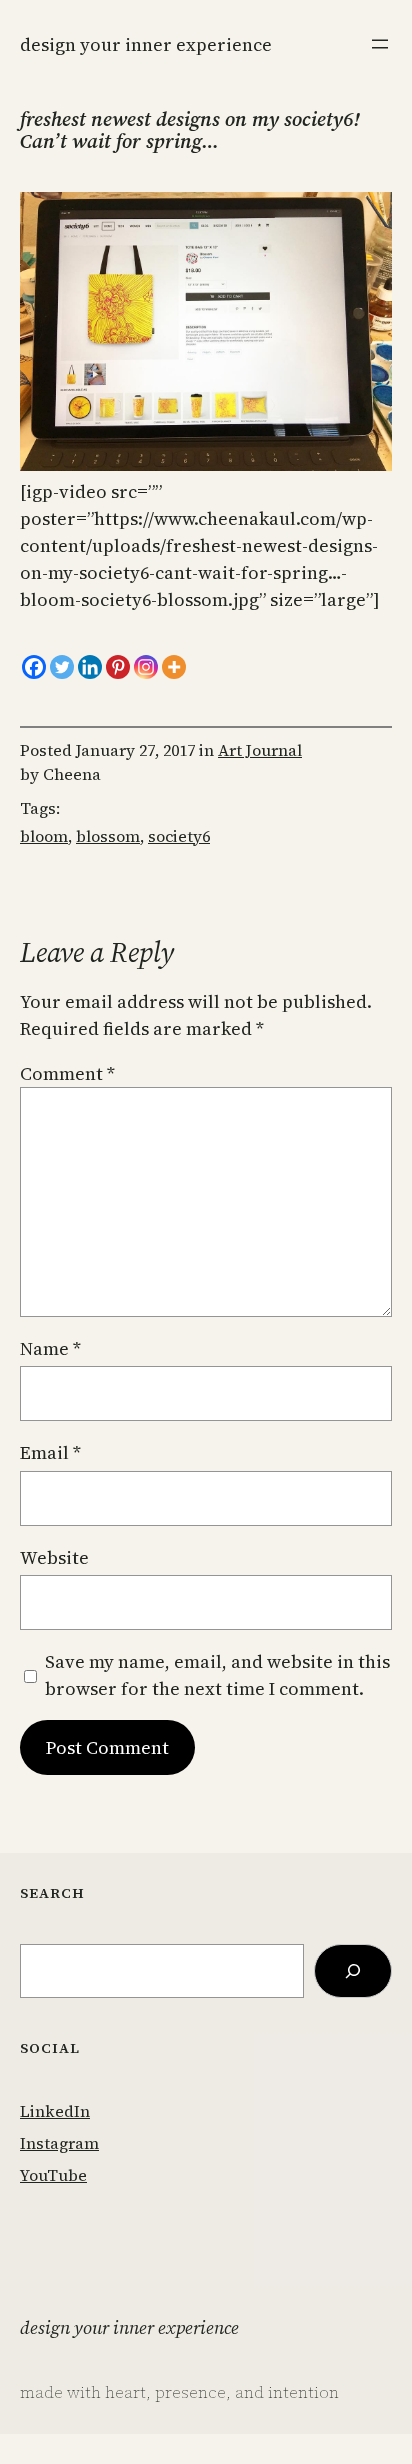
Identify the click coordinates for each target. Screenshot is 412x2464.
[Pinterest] (118, 667)
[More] (174, 667)
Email (50, 1452)
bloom (44, 836)
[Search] (353, 1971)
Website (54, 1557)
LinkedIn (55, 2111)
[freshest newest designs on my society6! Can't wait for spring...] (206, 464)
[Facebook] (34, 667)
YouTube (53, 2175)
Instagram (59, 2143)
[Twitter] (62, 667)
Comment (67, 1073)
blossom (108, 836)
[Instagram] (146, 667)
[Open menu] (380, 44)
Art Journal (260, 750)
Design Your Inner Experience (146, 44)
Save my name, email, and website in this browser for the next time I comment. (217, 1675)
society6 (179, 836)
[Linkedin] (90, 667)
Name (50, 1348)
